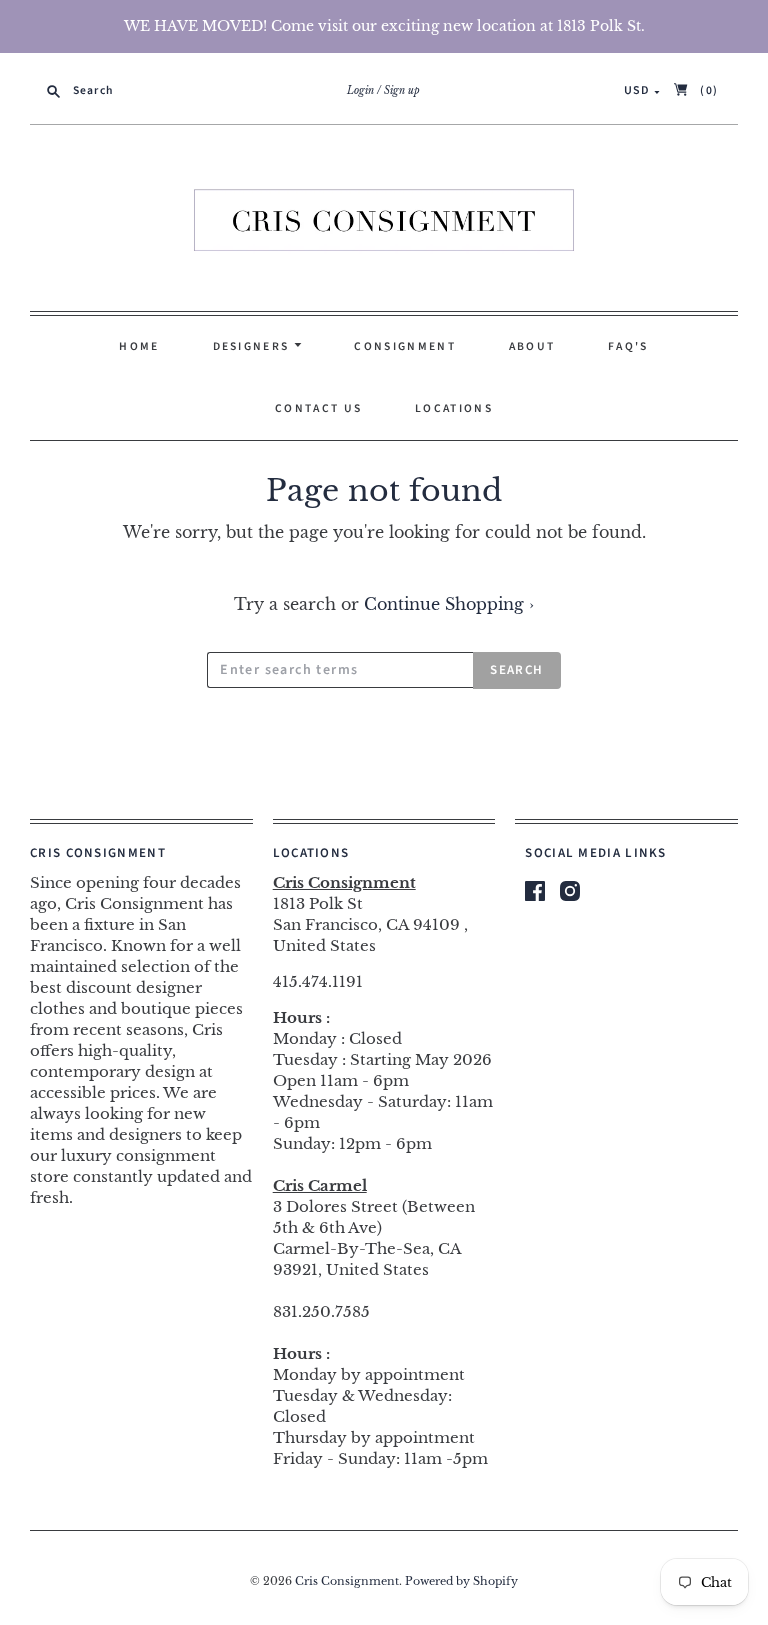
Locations (454, 408)
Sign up (402, 90)
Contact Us (318, 408)
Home (139, 346)
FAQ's (628, 346)
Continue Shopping (449, 604)
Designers (253, 346)
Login (360, 90)
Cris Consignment (347, 1581)
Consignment (404, 346)
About (532, 346)
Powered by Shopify (461, 1581)
